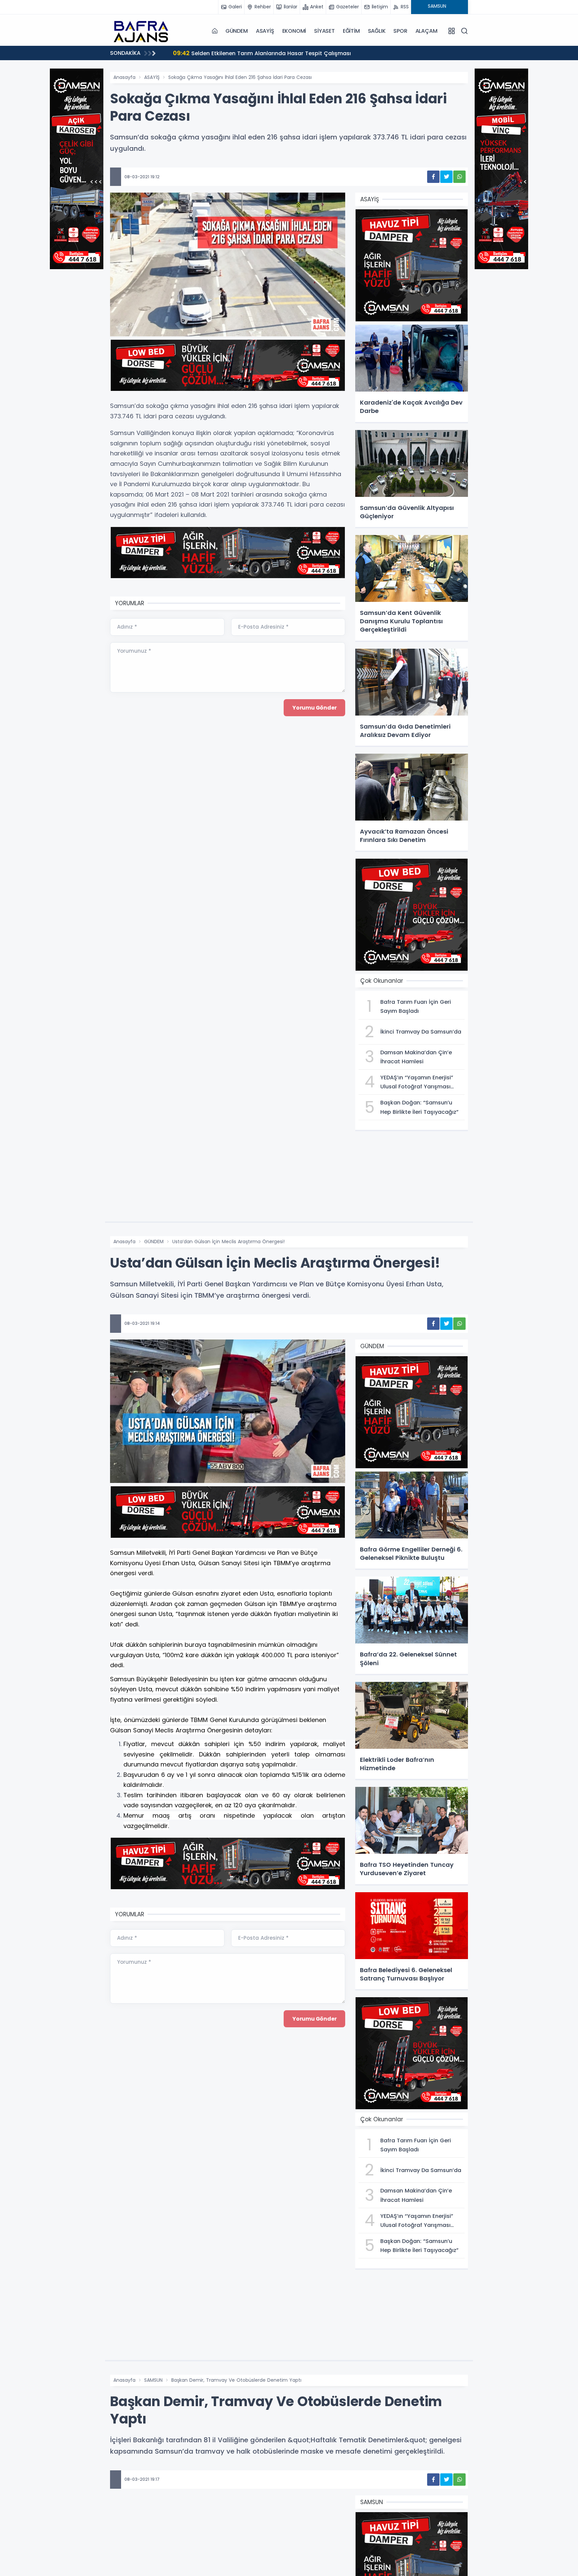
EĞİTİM (351, 31)
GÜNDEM (237, 31)
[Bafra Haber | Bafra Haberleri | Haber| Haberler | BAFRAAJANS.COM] (143, 31)
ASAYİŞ (265, 31)
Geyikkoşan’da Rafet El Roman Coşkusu (237, 53)
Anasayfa (124, 77)
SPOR (400, 31)
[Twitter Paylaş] (446, 177)
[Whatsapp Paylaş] (459, 177)
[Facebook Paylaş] (433, 177)
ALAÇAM (426, 31)
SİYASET (324, 31)
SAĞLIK (377, 31)
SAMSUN (153, 2380)
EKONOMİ (294, 31)
